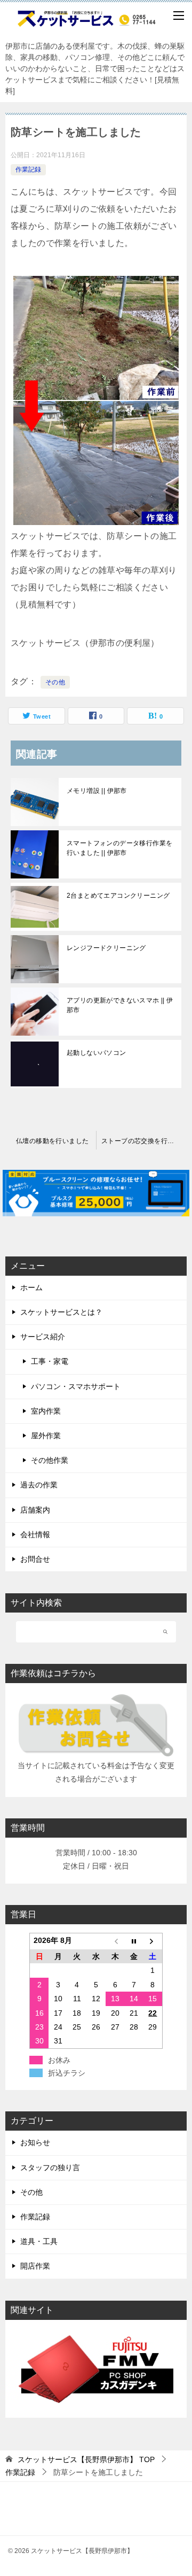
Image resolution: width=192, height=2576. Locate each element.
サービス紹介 (43, 1337)
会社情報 (35, 1534)
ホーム (31, 1287)
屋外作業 (46, 1436)
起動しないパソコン (97, 1053)
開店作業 (35, 2266)
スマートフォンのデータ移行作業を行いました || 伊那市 (119, 848)
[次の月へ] (153, 1942)
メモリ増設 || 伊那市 (97, 791)
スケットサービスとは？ (61, 1312)
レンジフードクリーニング (106, 948)
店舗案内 (35, 1510)
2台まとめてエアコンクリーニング (118, 896)
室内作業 (46, 1411)
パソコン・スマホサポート (76, 1386)
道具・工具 (39, 2241)
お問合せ (35, 1559)
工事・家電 (50, 1361)
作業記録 (28, 169)
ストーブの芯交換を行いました (144, 1141)
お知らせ (35, 2142)
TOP (86, 2459)
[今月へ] (134, 1942)
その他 (55, 682)
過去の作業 (39, 1485)
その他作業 (50, 1460)
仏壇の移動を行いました (52, 1141)
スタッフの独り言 (50, 2168)
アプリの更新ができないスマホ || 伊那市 (120, 1005)
